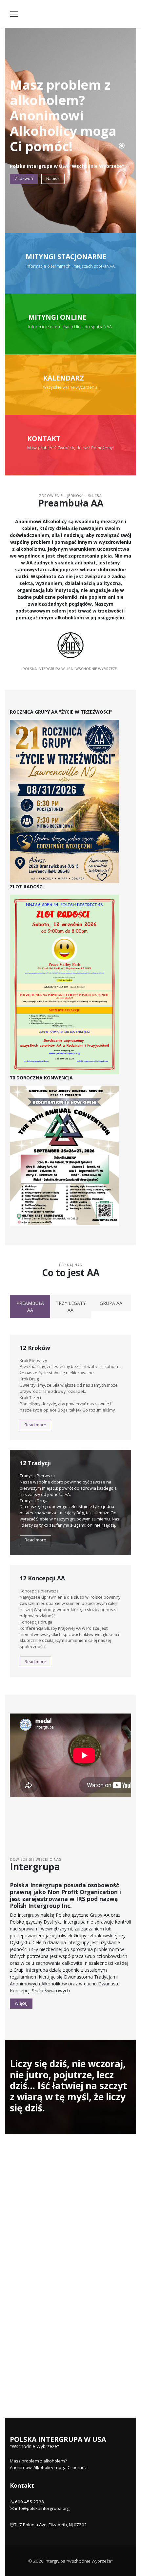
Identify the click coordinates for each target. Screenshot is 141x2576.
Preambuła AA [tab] (30, 1306)
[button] (122, 146)
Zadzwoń (24, 178)
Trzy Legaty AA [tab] (71, 1306)
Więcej (21, 2003)
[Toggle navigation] (14, 14)
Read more (35, 1425)
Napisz (53, 178)
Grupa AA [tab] (111, 1303)
